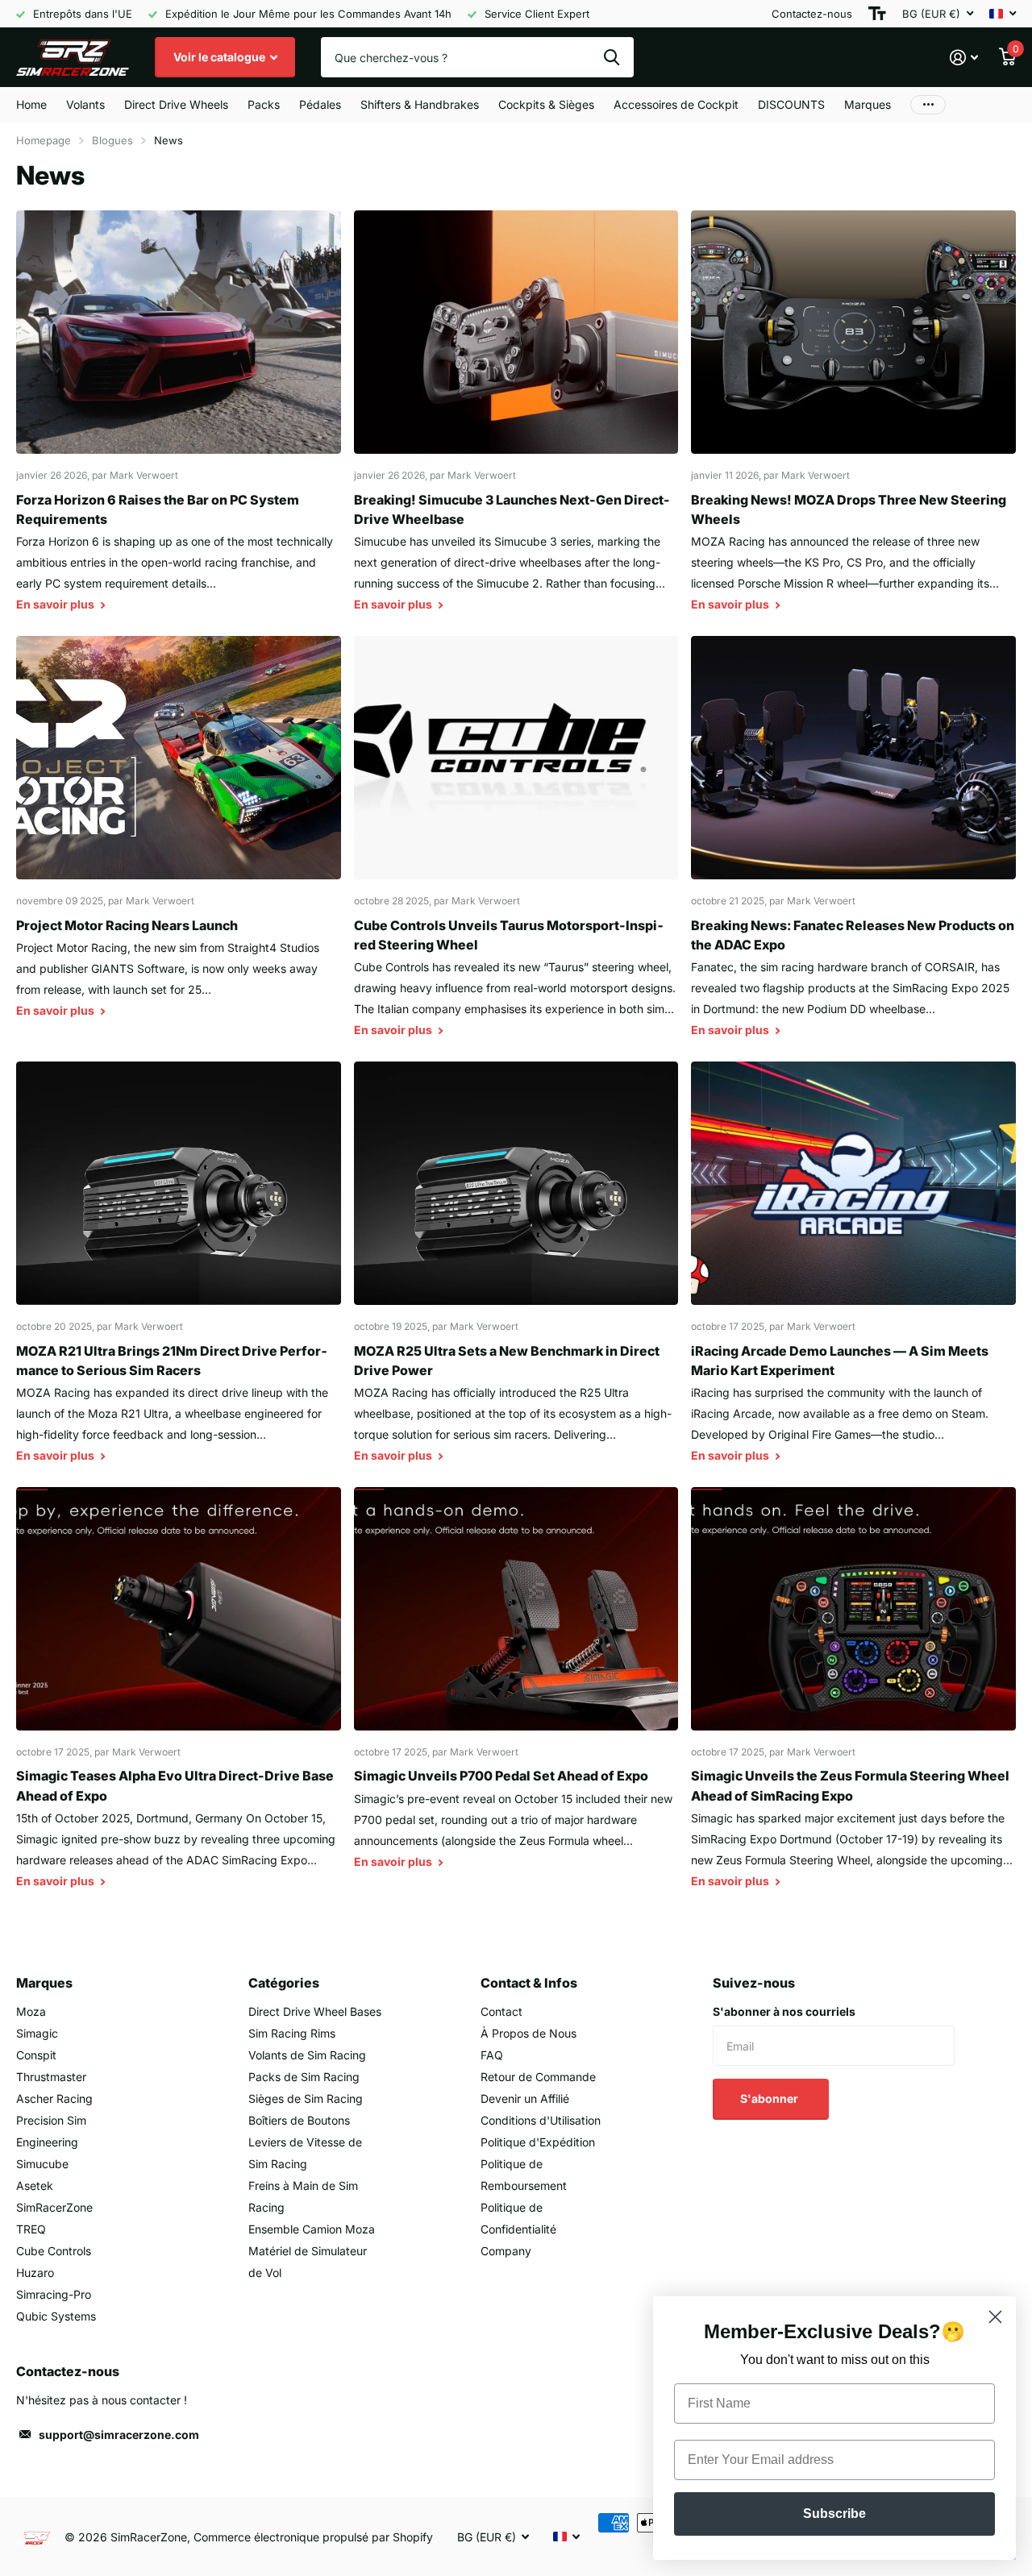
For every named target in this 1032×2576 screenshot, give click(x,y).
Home (31, 104)
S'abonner (770, 2098)
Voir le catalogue (221, 57)
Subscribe (834, 2514)
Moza (31, 2011)
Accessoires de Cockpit (676, 104)
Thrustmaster (51, 2077)
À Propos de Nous (528, 2033)
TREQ (31, 2229)
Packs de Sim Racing (304, 2077)
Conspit (36, 2055)
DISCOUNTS (791, 104)
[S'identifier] (964, 58)
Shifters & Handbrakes (420, 104)
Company (506, 2251)
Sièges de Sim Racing (306, 2098)
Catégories (284, 1983)
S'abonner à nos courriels (784, 2011)
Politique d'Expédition (538, 2142)
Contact (501, 2011)
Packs (264, 104)
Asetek (35, 2185)
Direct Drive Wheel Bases (315, 2011)
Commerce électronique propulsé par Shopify (313, 2537)
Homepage (44, 140)
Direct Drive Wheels (176, 104)
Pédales (320, 104)
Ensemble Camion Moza (312, 2229)
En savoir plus (56, 604)
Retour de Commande (538, 2077)
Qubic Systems (56, 2316)
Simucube (42, 2164)
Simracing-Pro (54, 2294)
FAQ (492, 2055)
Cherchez (612, 57)
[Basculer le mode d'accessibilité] (877, 14)
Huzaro (35, 2273)
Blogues (112, 140)
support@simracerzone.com (119, 2435)
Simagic (37, 2033)
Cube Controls (54, 2251)
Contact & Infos (529, 1983)
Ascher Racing (54, 2098)
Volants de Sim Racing (307, 2055)
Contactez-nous (812, 14)
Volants (85, 104)
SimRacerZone (54, 2207)
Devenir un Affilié (525, 2098)
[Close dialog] (995, 2317)
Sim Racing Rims (292, 2033)
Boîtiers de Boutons (299, 2120)
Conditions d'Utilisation (541, 2120)
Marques (868, 104)
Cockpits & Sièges (546, 104)
